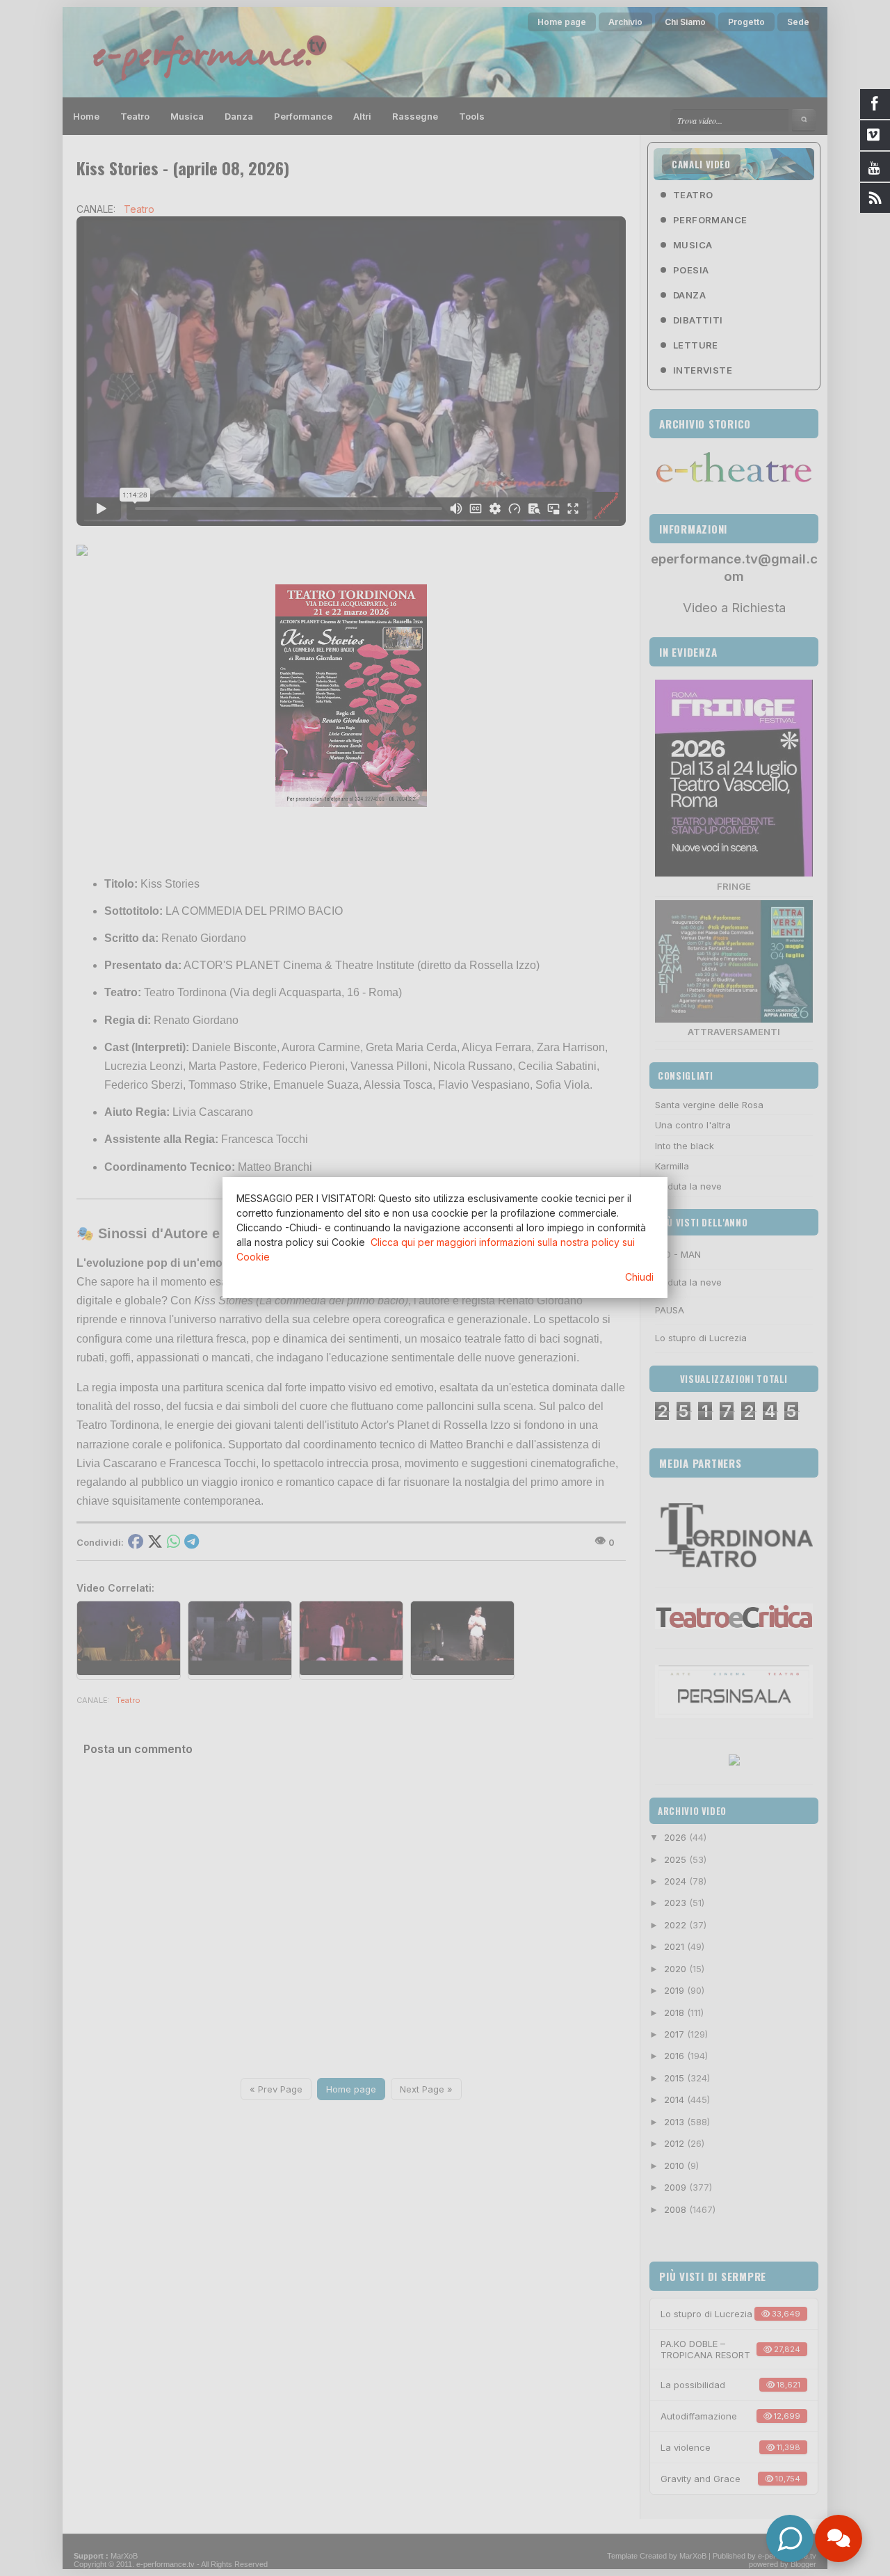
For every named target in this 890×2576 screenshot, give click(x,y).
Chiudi (639, 1277)
